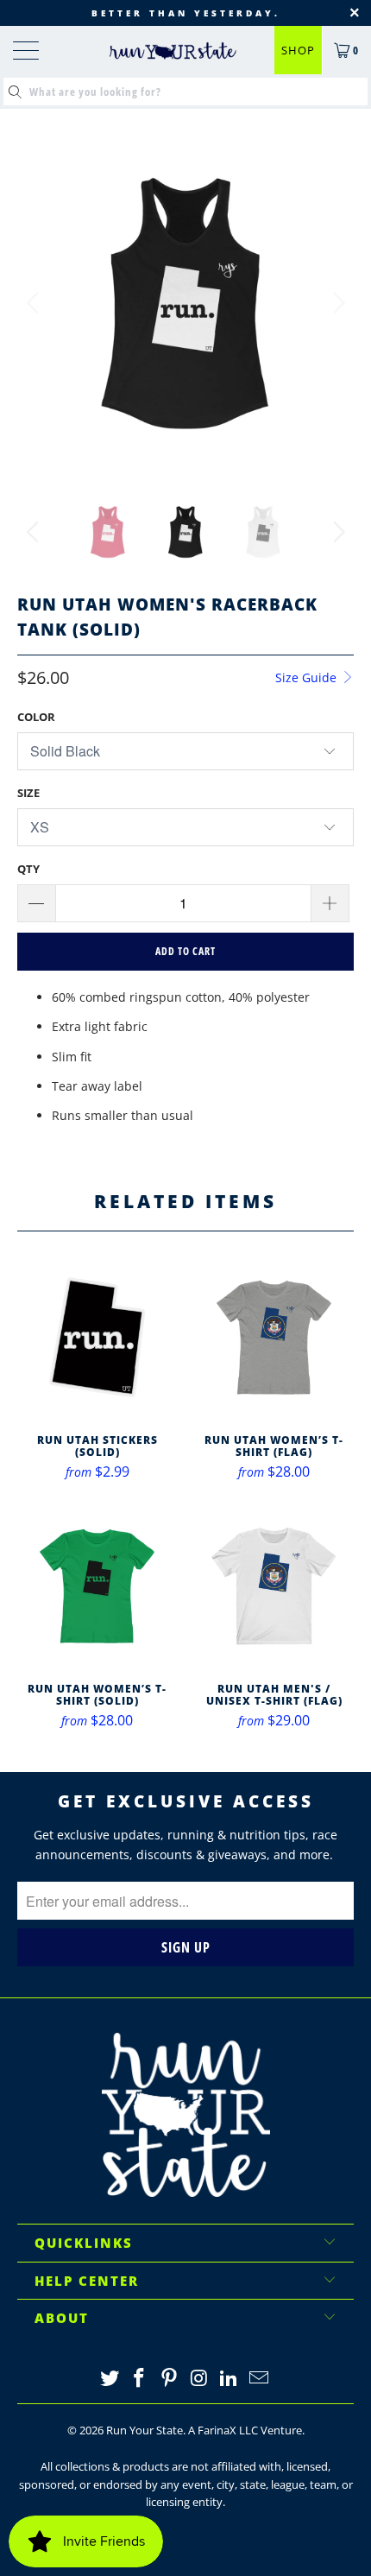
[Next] (336, 303)
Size (28, 793)
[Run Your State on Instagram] (200, 2379)
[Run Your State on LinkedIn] (230, 2379)
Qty (28, 869)
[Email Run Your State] (260, 2379)
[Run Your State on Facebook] (140, 2379)
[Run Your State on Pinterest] (170, 2379)
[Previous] (35, 303)
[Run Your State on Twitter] (110, 2379)
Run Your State (145, 2430)
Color (36, 717)
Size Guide (308, 677)
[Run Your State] (173, 51)
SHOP (298, 50)
